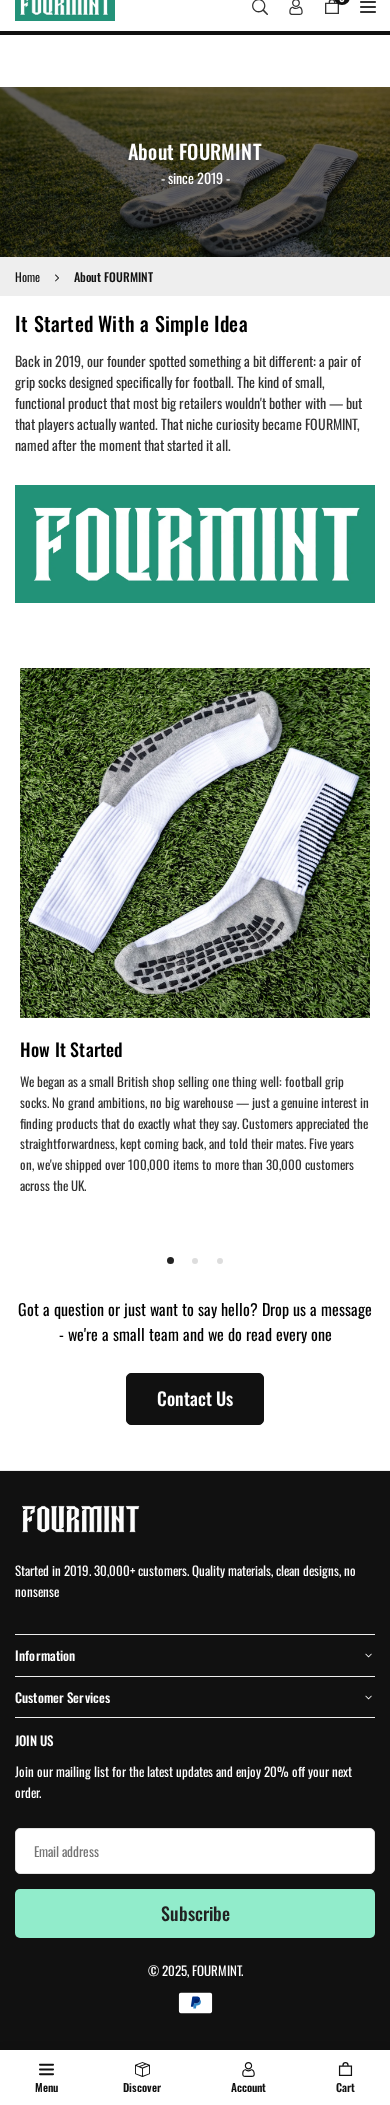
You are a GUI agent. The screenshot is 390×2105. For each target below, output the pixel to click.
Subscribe (195, 1913)
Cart (345, 2087)
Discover (142, 2087)
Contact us (195, 1398)
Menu (46, 2087)
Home (27, 276)
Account (248, 2087)
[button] (170, 1259)
